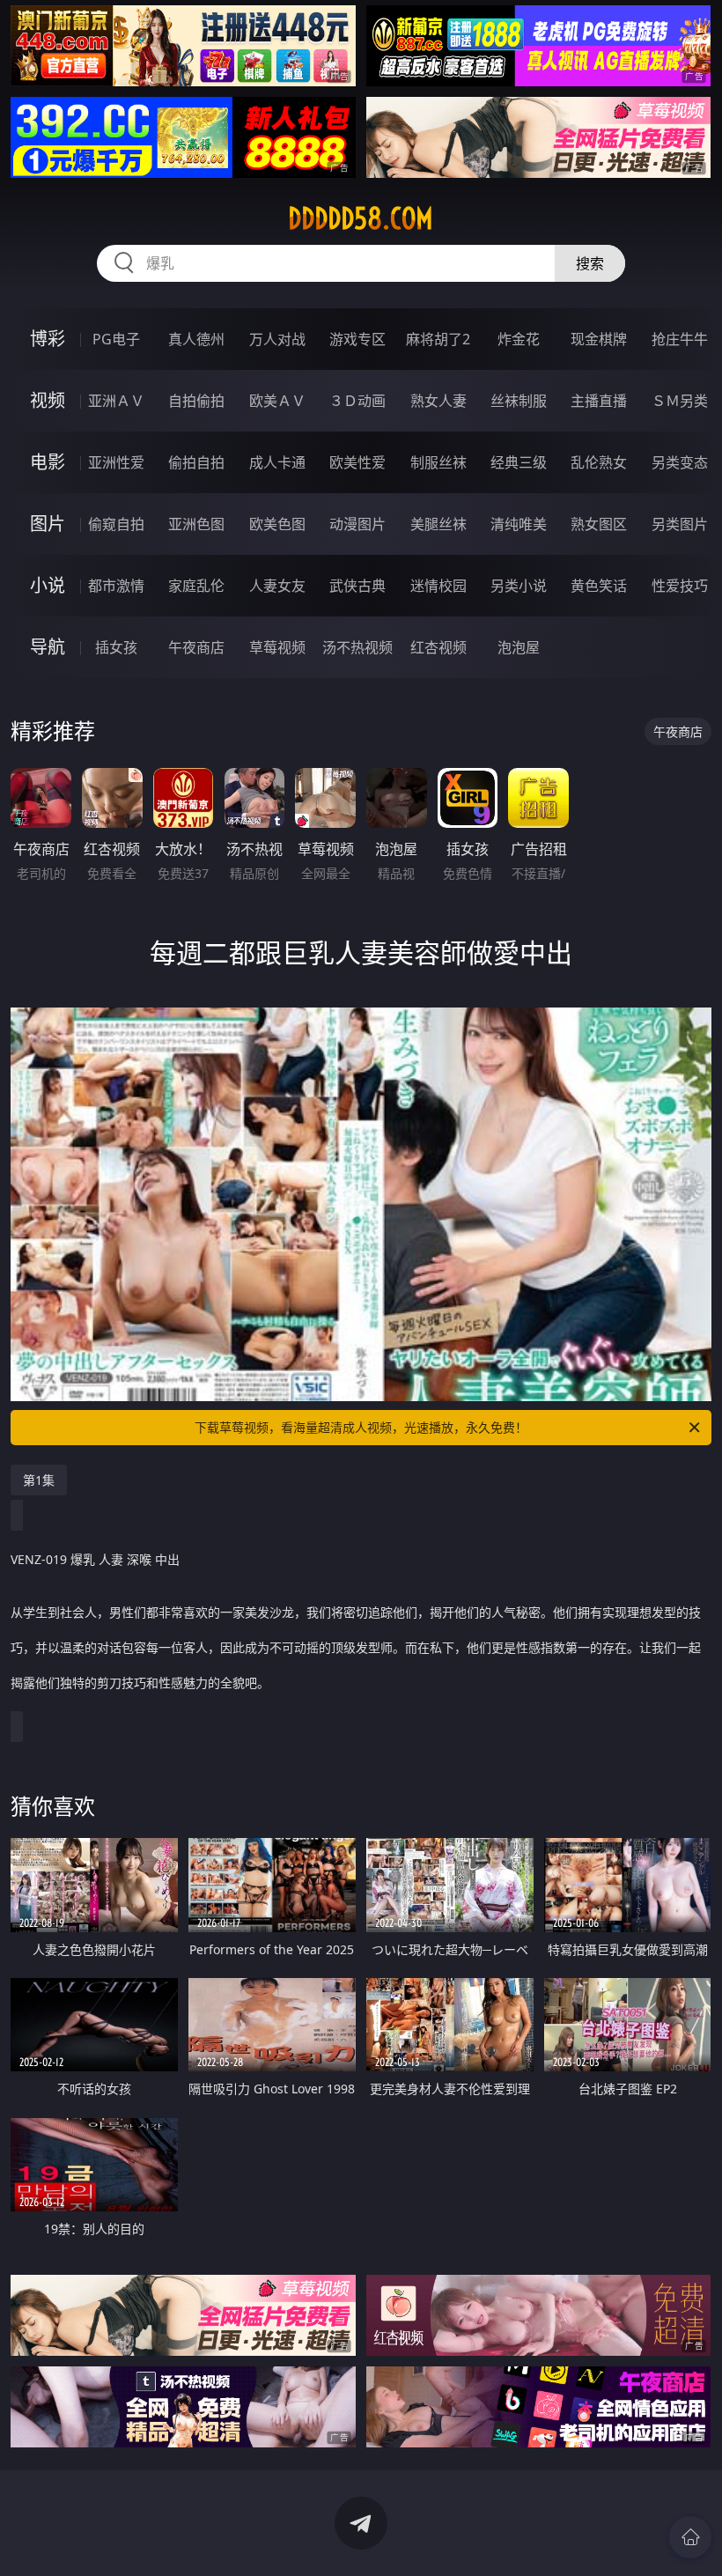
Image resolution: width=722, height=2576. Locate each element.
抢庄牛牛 (680, 339)
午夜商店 (196, 647)
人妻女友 (277, 586)
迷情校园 (438, 586)
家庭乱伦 (196, 586)
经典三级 (519, 462)
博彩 (48, 339)
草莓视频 (277, 647)
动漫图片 (357, 524)
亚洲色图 (196, 524)
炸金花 (519, 339)
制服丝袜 (438, 462)
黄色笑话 (599, 586)
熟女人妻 (438, 401)
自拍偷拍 (196, 401)
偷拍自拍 (196, 462)
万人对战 (277, 339)
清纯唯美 (519, 524)
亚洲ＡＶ (116, 401)
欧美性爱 (357, 462)
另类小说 (519, 586)
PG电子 (116, 339)
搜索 (590, 263)
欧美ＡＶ (277, 401)
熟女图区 (599, 524)
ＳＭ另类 (680, 401)
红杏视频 (438, 647)
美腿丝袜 (438, 524)
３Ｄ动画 (357, 401)
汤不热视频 (357, 647)
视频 (48, 400)
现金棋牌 (599, 339)
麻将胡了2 (438, 339)
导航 (48, 647)
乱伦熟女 (599, 462)
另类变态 (680, 462)
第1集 (39, 1480)
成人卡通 (277, 462)
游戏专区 (357, 339)
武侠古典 (357, 586)
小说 (48, 585)
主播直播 (599, 401)
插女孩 (116, 647)
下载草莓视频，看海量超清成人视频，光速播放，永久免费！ (361, 1427)
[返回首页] (690, 2537)
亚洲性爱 (116, 462)
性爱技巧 (680, 586)
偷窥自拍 (116, 524)
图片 (48, 524)
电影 (48, 462)
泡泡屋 (519, 647)
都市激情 (116, 586)
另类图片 (680, 524)
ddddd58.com (361, 218)
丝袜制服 (519, 401)
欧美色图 (277, 524)
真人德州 (196, 339)
